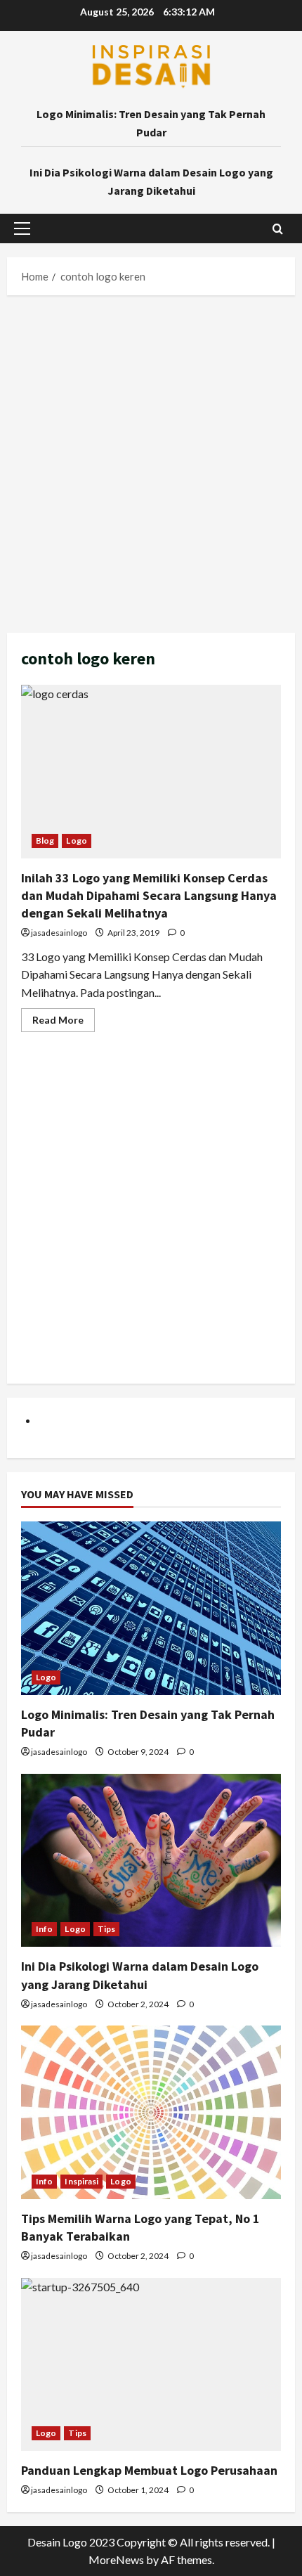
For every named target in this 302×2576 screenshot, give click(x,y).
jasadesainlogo (59, 933)
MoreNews (116, 2559)
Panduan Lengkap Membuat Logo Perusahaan (149, 2470)
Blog (45, 841)
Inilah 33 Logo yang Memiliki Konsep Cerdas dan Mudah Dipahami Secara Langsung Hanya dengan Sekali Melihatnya (151, 772)
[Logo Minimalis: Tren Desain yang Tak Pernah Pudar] (151, 1608)
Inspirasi (81, 2181)
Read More (64, 1023)
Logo (76, 841)
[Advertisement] (151, 461)
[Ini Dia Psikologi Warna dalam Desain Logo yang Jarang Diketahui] (151, 1861)
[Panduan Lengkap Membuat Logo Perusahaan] (151, 2365)
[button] (22, 228)
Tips (106, 1929)
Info (44, 1929)
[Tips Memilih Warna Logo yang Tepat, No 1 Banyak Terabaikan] (151, 2112)
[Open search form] (278, 229)
